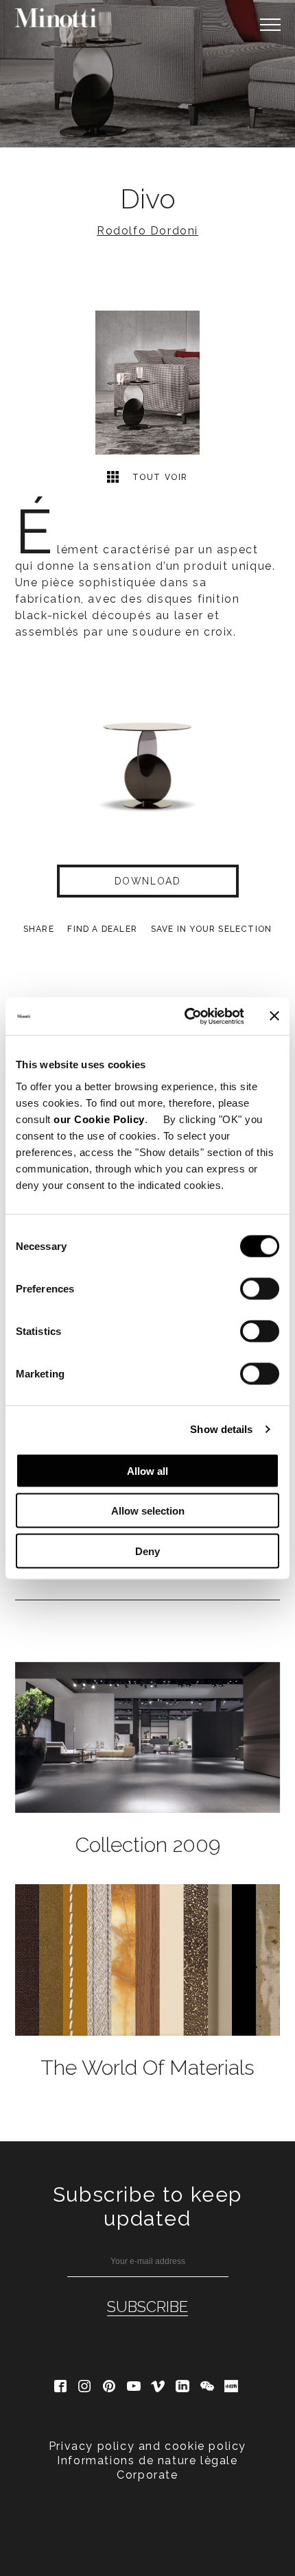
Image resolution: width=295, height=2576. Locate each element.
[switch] (260, 1288)
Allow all (147, 1470)
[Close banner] (274, 1016)
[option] (147, 74)
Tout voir (158, 477)
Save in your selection (211, 929)
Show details (221, 1429)
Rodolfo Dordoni (147, 231)
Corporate (147, 2475)
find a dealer (102, 929)
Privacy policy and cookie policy (147, 2446)
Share (39, 929)
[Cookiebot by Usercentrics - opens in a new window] (186, 1016)
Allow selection (148, 1511)
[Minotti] (56, 18)
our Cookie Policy (99, 1119)
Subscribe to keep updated (147, 2206)
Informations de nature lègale (147, 2460)
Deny (147, 1551)
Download (148, 881)
